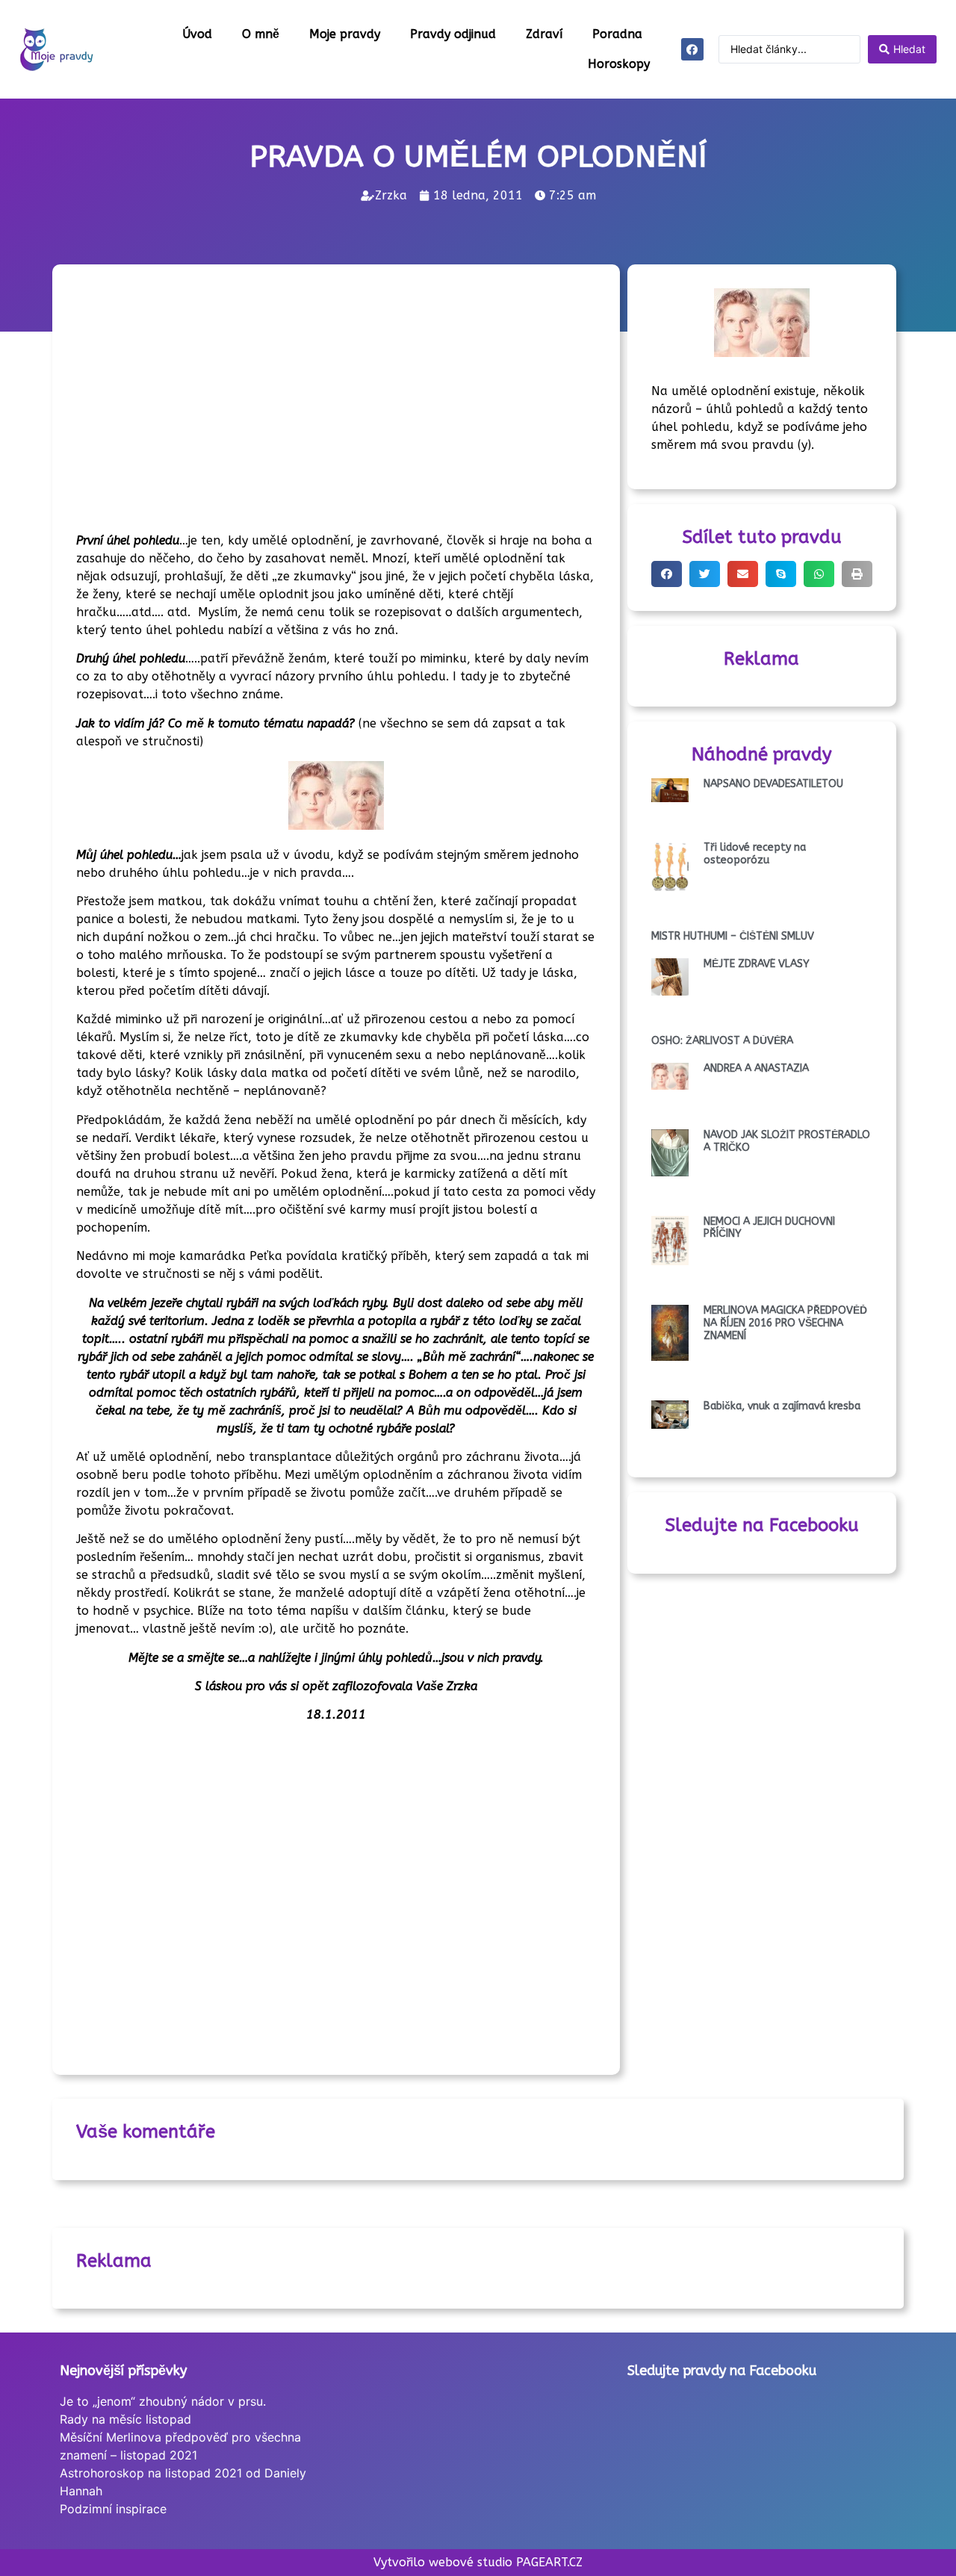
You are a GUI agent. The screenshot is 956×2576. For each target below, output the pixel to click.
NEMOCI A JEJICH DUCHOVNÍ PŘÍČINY (769, 1228)
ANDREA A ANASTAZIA (756, 1068)
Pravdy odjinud (453, 34)
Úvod (197, 34)
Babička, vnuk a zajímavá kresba (782, 1406)
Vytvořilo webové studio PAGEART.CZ (478, 2562)
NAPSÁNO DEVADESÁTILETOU (773, 784)
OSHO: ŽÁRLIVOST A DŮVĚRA (722, 1041)
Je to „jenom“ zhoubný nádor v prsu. (163, 2401)
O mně (261, 34)
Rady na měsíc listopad (125, 2419)
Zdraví (544, 34)
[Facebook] (692, 49)
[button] (667, 574)
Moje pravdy (345, 34)
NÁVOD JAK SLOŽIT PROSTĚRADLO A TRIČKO (787, 1141)
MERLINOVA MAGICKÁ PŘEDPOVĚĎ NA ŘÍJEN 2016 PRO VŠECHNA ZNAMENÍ (785, 1323)
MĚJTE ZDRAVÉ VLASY (757, 964)
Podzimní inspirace (113, 2509)
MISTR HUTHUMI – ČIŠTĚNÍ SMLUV (733, 936)
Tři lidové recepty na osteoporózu (755, 854)
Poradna (617, 34)
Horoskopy (619, 64)
